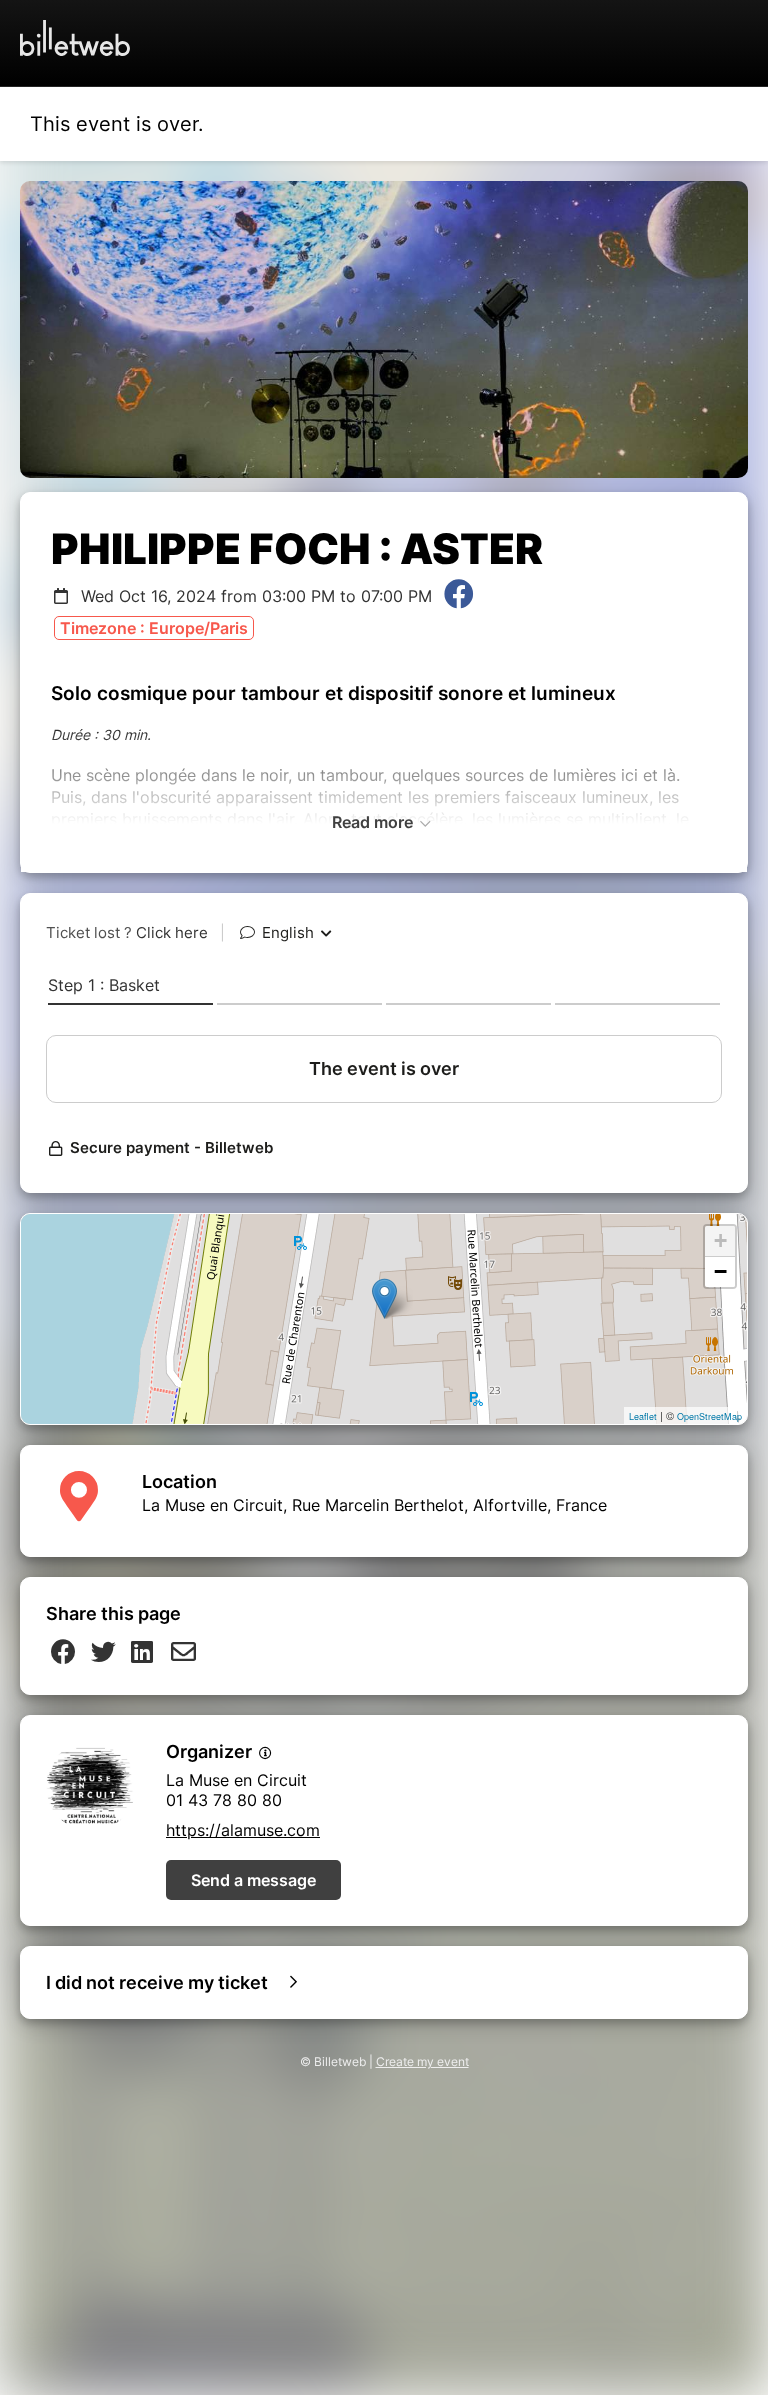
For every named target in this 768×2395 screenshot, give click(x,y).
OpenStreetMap (709, 1416)
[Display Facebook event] (459, 596)
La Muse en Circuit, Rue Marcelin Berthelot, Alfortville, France (374, 1505)
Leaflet (643, 1416)
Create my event (422, 2061)
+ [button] (720, 1240)
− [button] (720, 1271)
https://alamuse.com (243, 1830)
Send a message (253, 1880)
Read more (374, 822)
